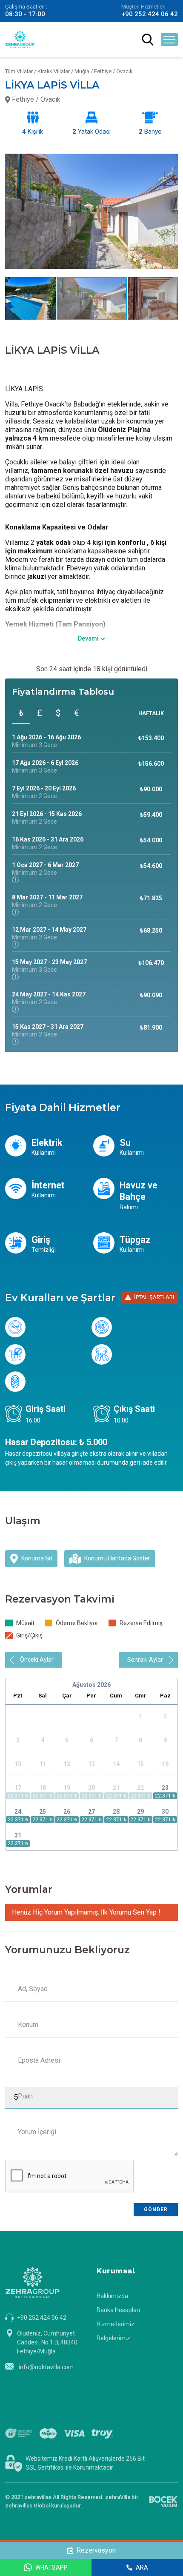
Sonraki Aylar (145, 1660)
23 (165, 1788)
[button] (170, 154)
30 (165, 1812)
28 (116, 1812)
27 (91, 1812)
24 (18, 1812)
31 (18, 1835)
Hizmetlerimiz (116, 2324)
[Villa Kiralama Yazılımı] (163, 2502)
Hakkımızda (112, 2296)
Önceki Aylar (37, 1660)
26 (67, 1812)
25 (43, 1812)
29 (140, 1812)
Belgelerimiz (113, 2338)
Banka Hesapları (118, 2310)
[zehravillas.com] (20, 39)
